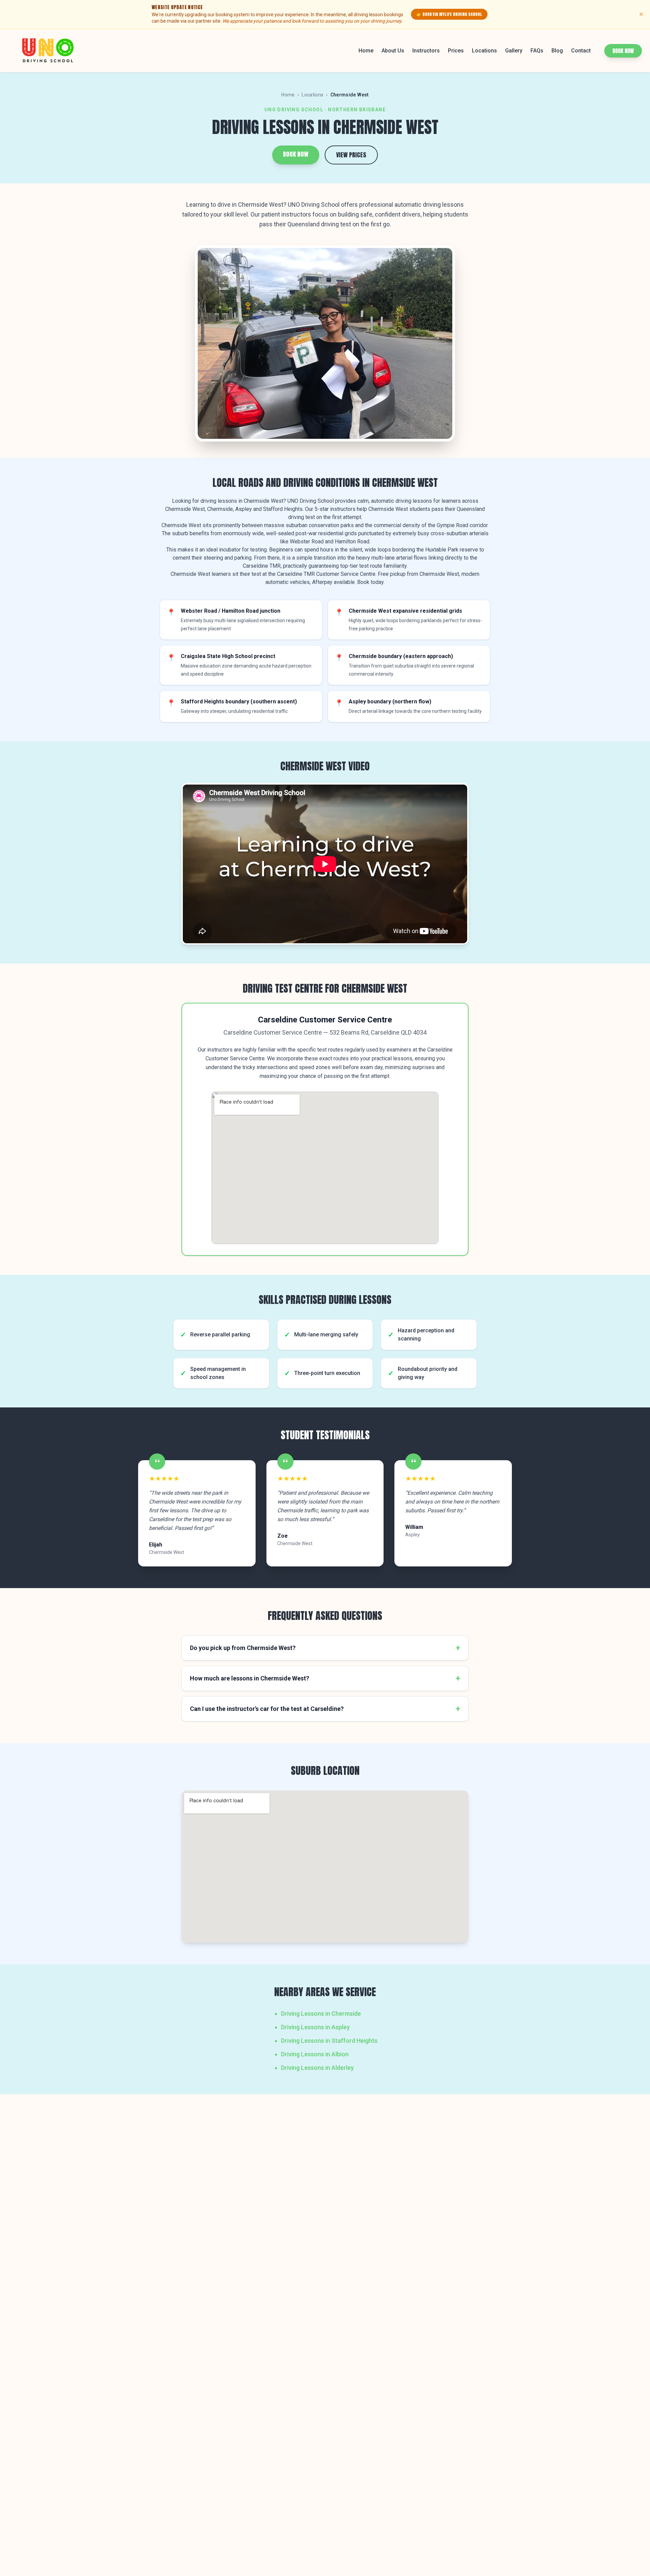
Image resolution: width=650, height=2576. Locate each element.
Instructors (426, 51)
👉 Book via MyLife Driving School (449, 14)
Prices (456, 51)
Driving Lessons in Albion (315, 2054)
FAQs (537, 51)
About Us (393, 51)
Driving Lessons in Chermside (321, 2014)
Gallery (514, 51)
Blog (557, 51)
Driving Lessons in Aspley (315, 2027)
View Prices (351, 155)
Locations (484, 51)
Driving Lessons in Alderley (317, 2068)
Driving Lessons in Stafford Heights (329, 2041)
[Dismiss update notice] (641, 14)
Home (366, 51)
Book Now (623, 51)
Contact (581, 51)
